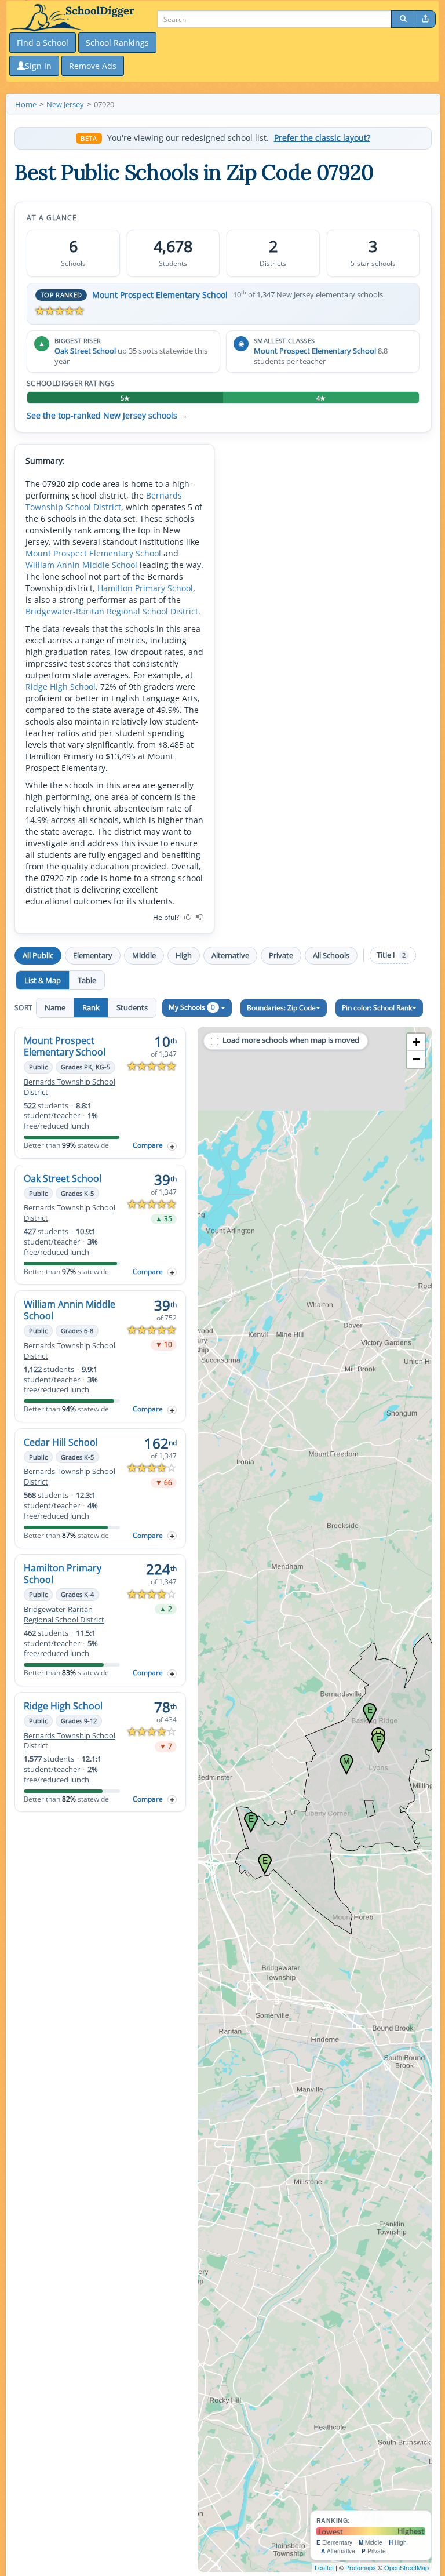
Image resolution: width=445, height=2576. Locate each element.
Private (281, 955)
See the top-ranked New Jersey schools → (107, 416)
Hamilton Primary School (145, 588)
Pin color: (377, 1008)
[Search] (403, 19)
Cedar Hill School (61, 1442)
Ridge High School (61, 687)
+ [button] (416, 1042)
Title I (391, 955)
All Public (38, 955)
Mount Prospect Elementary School (160, 295)
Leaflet (324, 2567)
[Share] (425, 19)
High (184, 955)
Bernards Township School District (104, 501)
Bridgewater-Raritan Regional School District (112, 611)
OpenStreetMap (406, 2567)
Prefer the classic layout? (322, 138)
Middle (144, 955)
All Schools (331, 955)
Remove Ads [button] (93, 66)
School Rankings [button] (117, 43)
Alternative (230, 955)
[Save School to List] (172, 1146)
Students (132, 1007)
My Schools (192, 1007)
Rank (91, 1007)
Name (55, 1007)
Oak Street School (85, 351)
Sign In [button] (38, 66)
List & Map (43, 980)
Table (87, 980)
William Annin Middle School (81, 565)
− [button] (416, 1059)
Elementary (93, 955)
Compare (148, 1145)
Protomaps (361, 2567)
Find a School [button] (43, 43)
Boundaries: (281, 1008)
